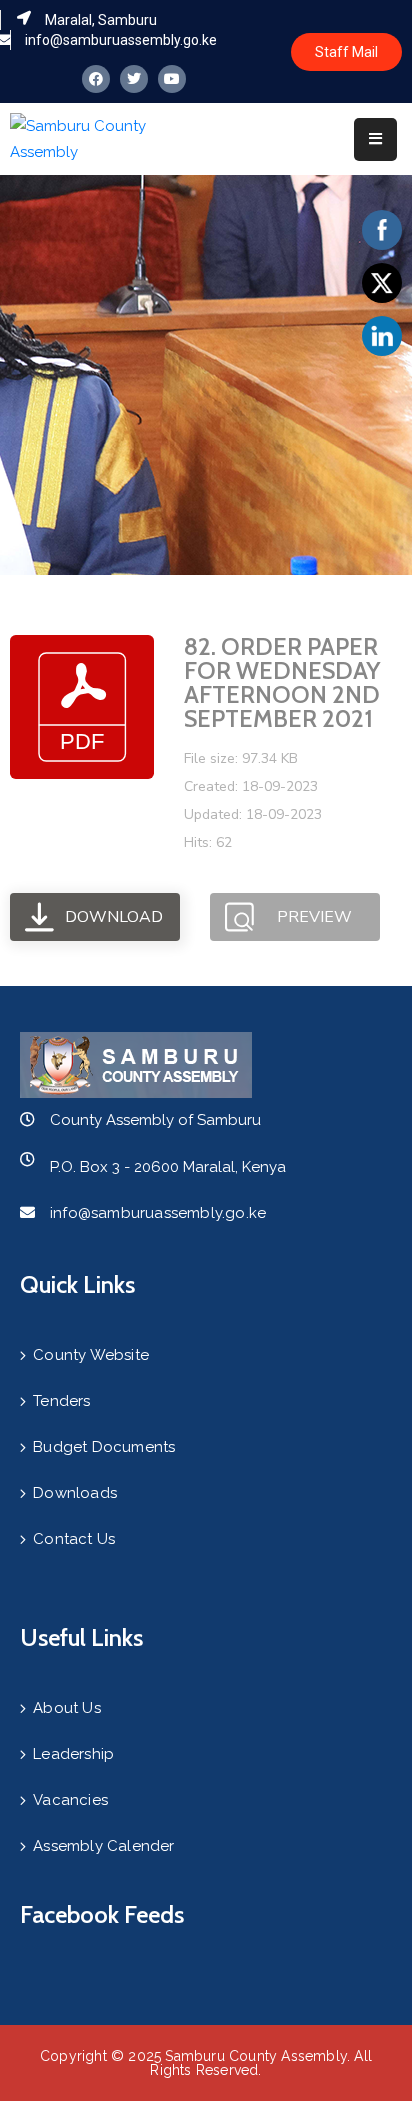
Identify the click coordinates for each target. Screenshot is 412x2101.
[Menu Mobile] (375, 139)
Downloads (75, 1493)
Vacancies (70, 1800)
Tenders (61, 1401)
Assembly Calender (103, 1846)
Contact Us (74, 1539)
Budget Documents (104, 1447)
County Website (91, 1355)
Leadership (73, 1754)
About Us (67, 1708)
